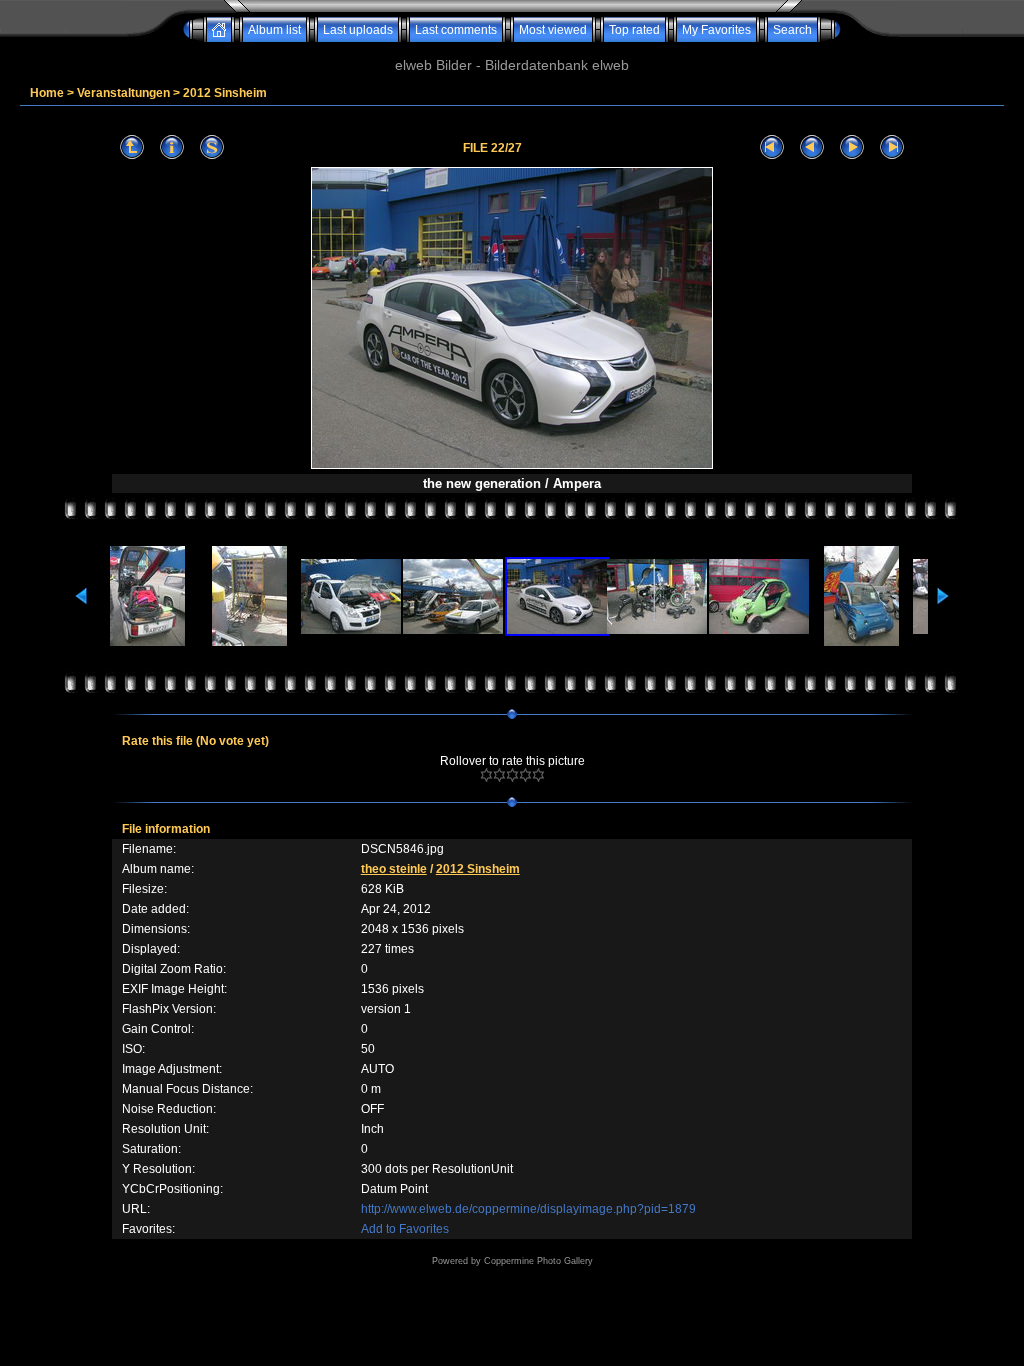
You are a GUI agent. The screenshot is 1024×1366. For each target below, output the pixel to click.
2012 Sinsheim (225, 93)
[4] (525, 775)
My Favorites (716, 30)
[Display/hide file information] (172, 147)
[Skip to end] (892, 147)
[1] (486, 775)
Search (792, 30)
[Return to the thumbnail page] (132, 147)
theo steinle (394, 869)
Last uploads (358, 30)
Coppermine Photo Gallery (538, 1261)
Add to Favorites (405, 1229)
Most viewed (553, 30)
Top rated (634, 30)
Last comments (456, 30)
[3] (512, 775)
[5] (538, 775)
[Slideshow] (212, 147)
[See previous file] (812, 147)
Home (47, 93)
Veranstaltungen (123, 93)
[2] (499, 775)
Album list (274, 30)
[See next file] (852, 147)
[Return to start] (772, 147)
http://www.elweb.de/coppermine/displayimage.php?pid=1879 (528, 1209)
